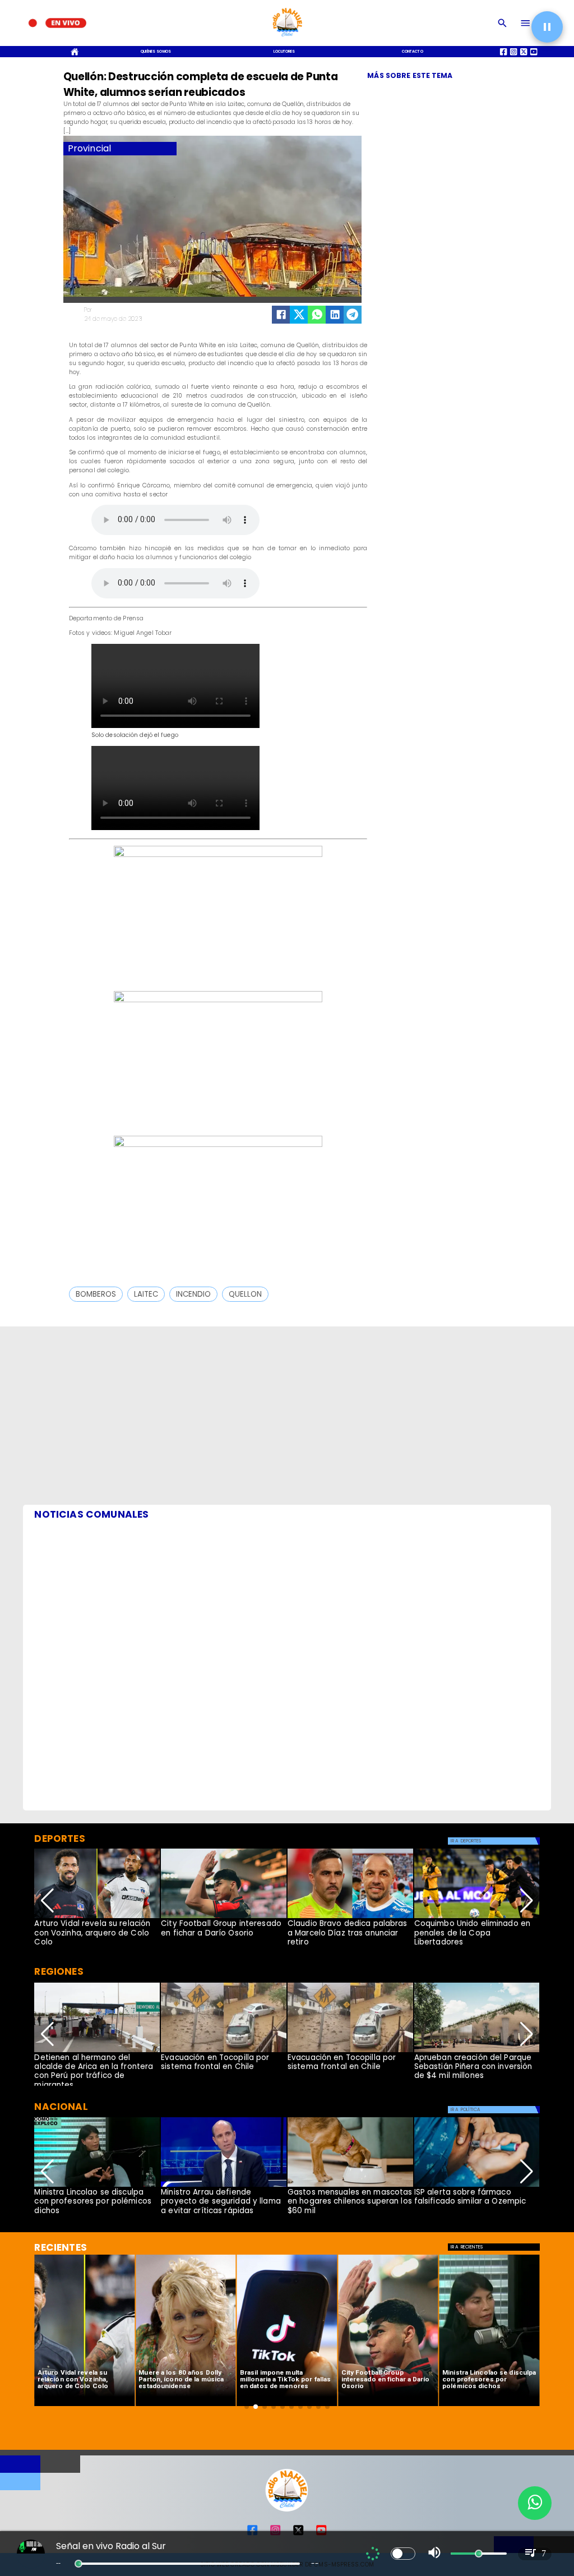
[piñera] (477, 2052)
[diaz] (350, 1918)
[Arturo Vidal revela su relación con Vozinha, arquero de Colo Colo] (97, 1918)
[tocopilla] (224, 2052)
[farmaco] (477, 2186)
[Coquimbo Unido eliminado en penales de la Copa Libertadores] (477, 1918)
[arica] (97, 2052)
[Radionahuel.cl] (503, 23)
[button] (96, 1294)
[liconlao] (97, 2186)
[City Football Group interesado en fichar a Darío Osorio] (224, 1918)
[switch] (403, 2554)
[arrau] (224, 2186)
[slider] (78, 2564)
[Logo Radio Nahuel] (287, 38)
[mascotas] (350, 2186)
